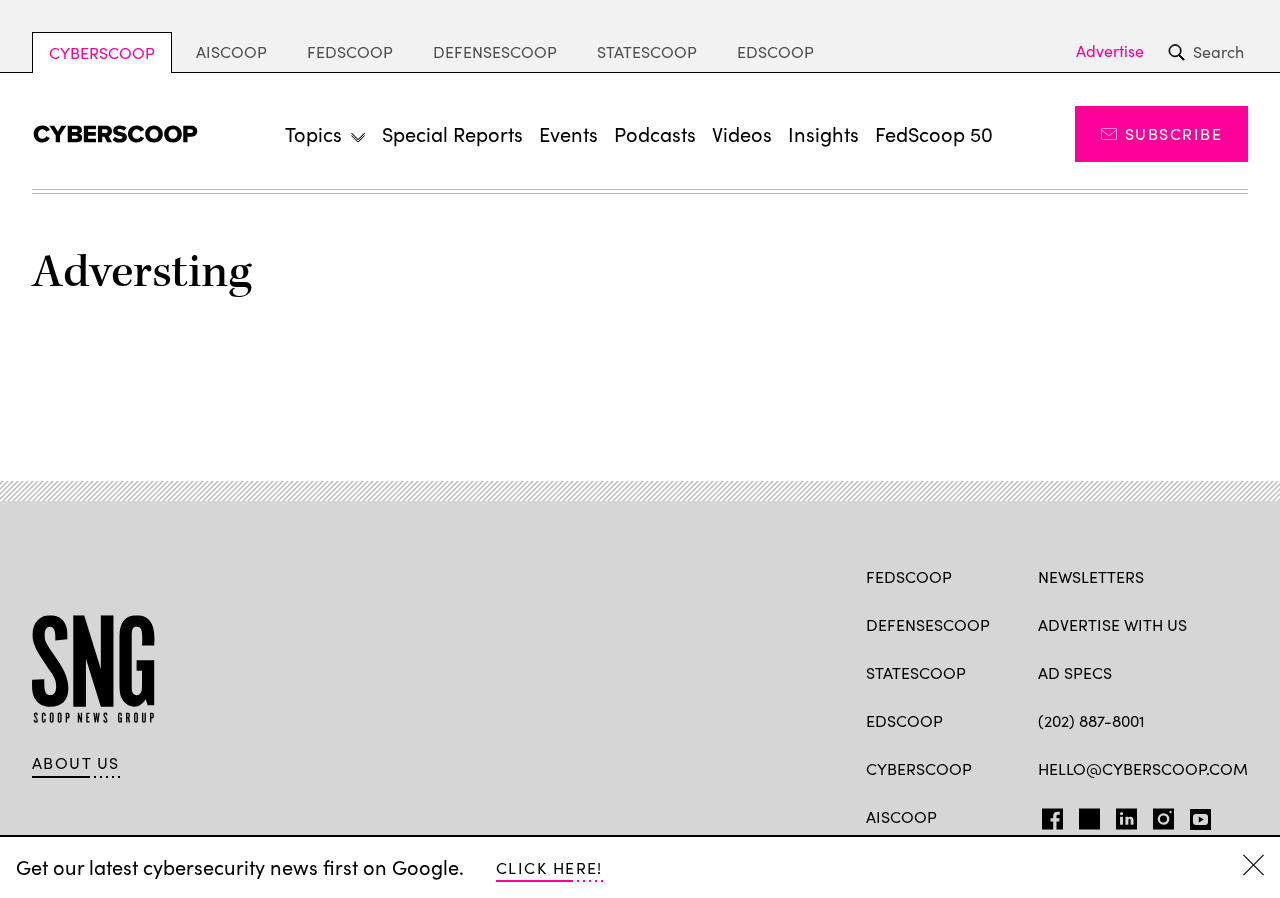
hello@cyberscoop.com (1143, 768)
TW (1086, 815)
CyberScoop (102, 52)
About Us (76, 763)
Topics (313, 133)
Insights (823, 133)
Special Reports (452, 133)
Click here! (549, 867)
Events (568, 133)
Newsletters (1091, 576)
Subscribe (1173, 133)
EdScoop (775, 51)
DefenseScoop (495, 51)
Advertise (1110, 51)
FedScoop (350, 51)
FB (1047, 815)
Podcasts (655, 133)
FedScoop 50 (934, 133)
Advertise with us (1112, 624)
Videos (742, 133)
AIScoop (231, 51)
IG (1157, 815)
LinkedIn (1126, 815)
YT (1195, 815)
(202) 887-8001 (1091, 720)
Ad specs (1075, 672)
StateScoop (647, 51)
